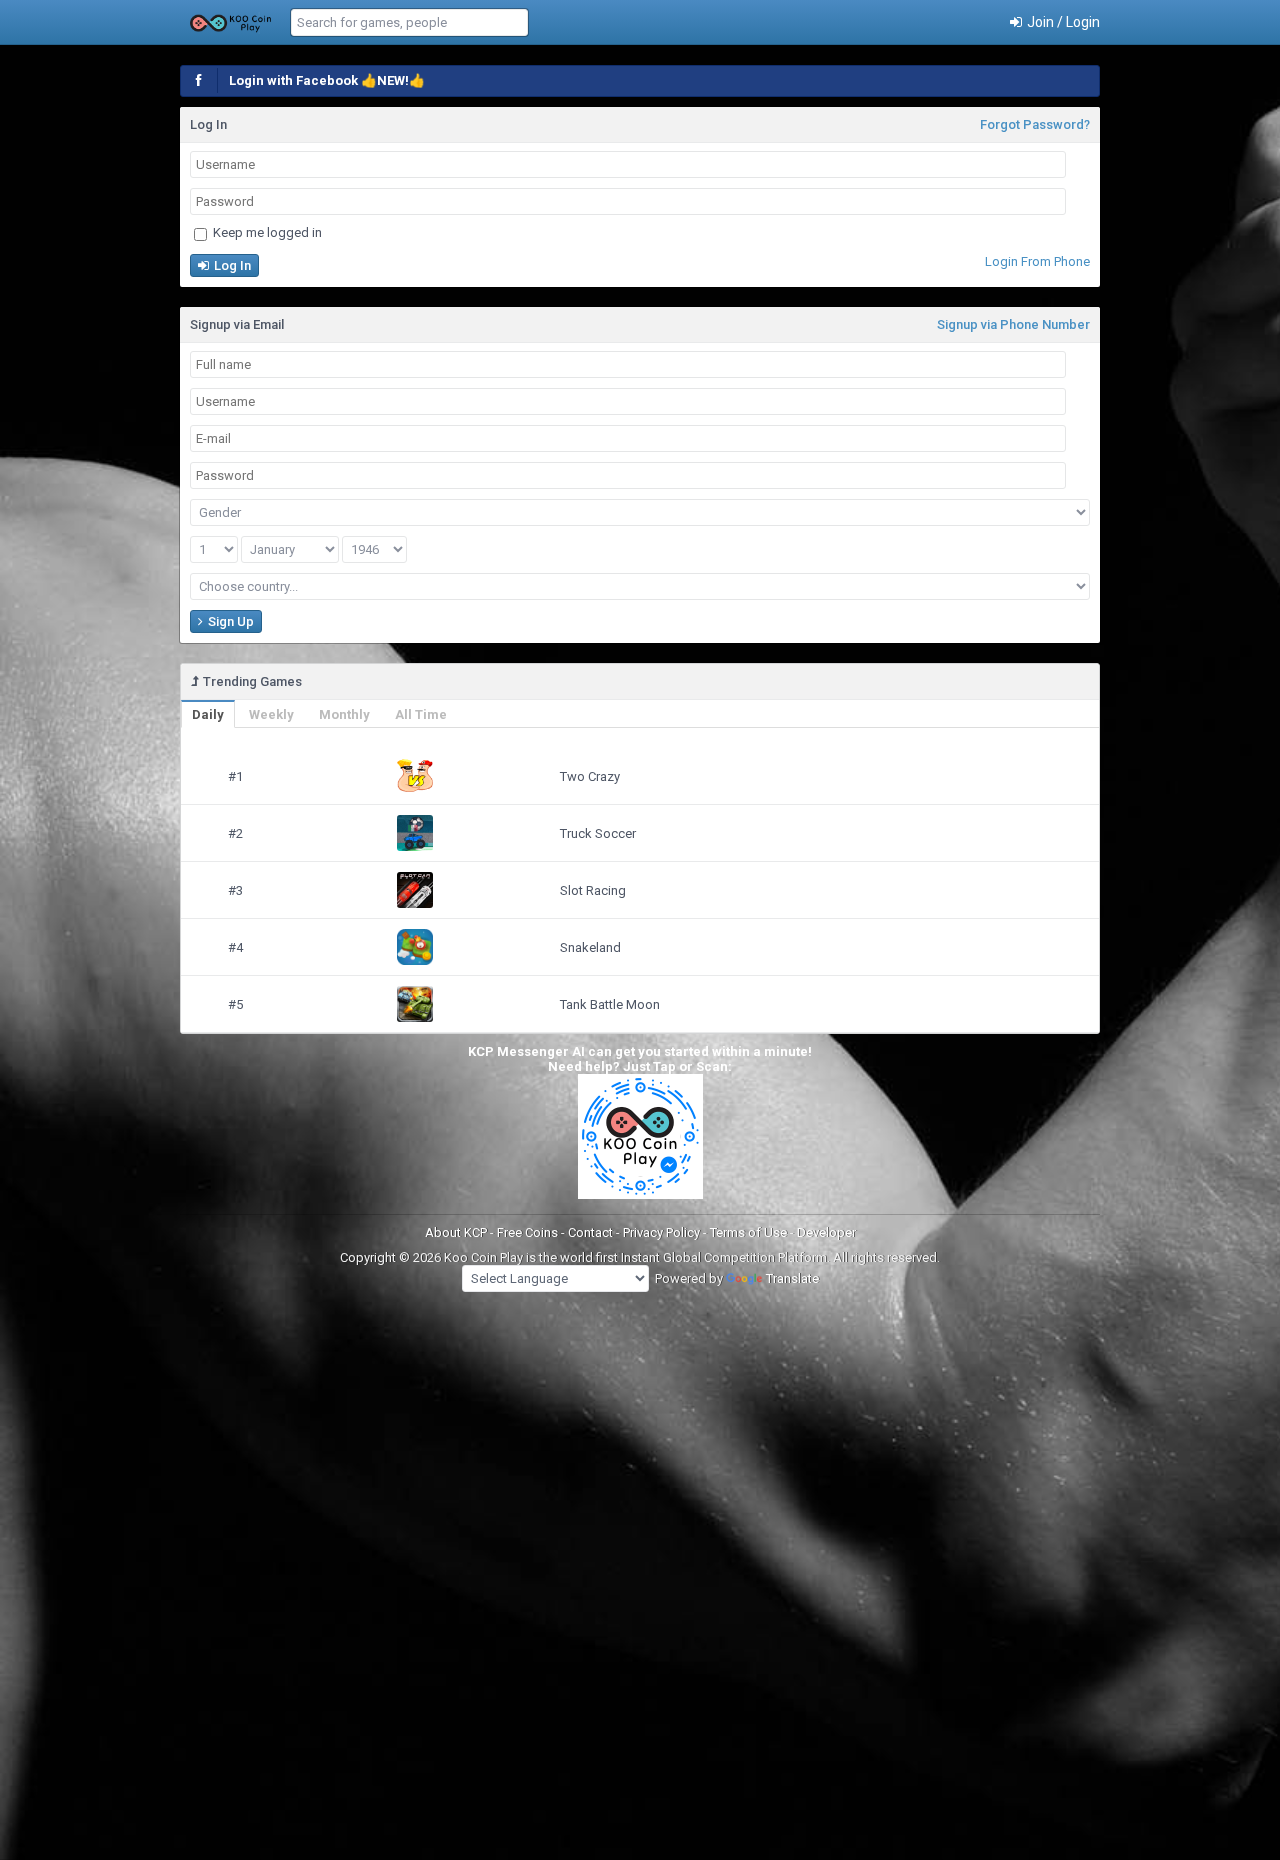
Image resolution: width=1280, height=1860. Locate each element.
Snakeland (590, 947)
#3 (235, 890)
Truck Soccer (598, 833)
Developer (826, 1232)
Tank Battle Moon (610, 1004)
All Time (421, 714)
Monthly (344, 714)
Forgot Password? (1035, 124)
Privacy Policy (663, 1232)
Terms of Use (750, 1232)
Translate (792, 1278)
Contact (592, 1232)
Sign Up (229, 621)
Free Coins (529, 1232)
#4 (235, 947)
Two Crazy (590, 776)
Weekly (271, 714)
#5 (235, 1004)
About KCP (457, 1232)
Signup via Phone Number (1013, 324)
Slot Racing (593, 890)
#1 (235, 776)
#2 (235, 833)
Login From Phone (1037, 261)
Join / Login (1062, 22)
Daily (208, 714)
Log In (231, 265)
